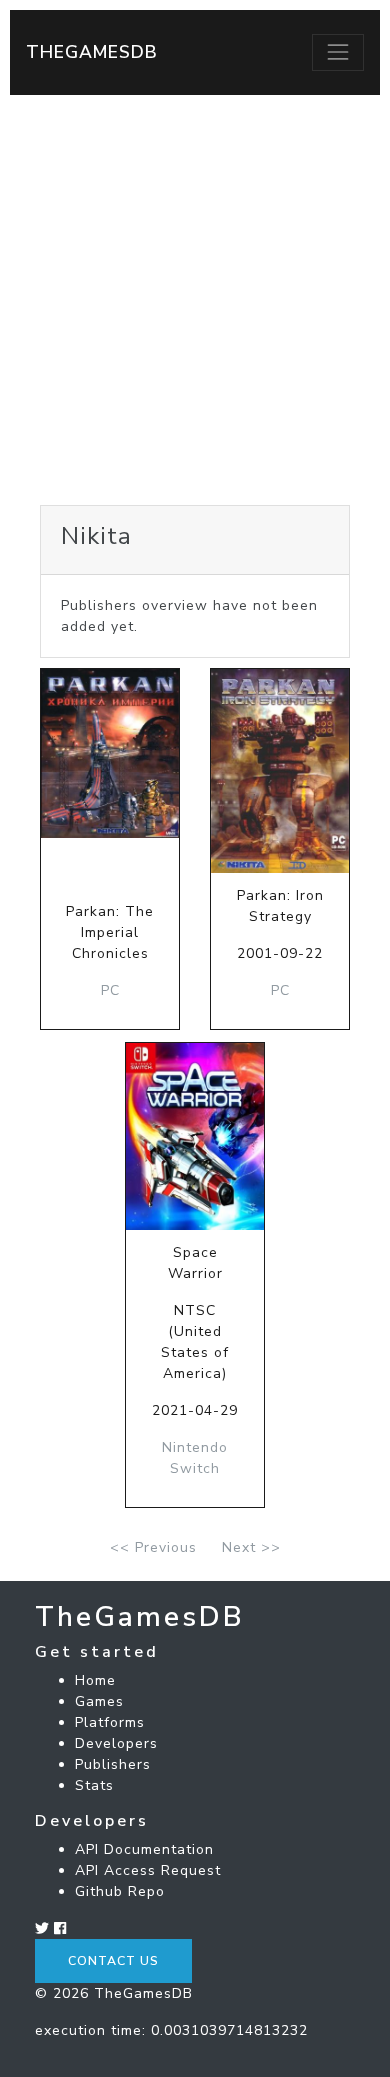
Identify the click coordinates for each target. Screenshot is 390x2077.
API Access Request (148, 1870)
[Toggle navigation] (338, 52)
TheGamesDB (92, 52)
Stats (94, 1785)
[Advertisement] (195, 300)
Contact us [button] (113, 1961)
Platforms (110, 1722)
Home (95, 1680)
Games (99, 1701)
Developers (116, 1743)
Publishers (113, 1764)
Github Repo (120, 1891)
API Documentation (144, 1849)
